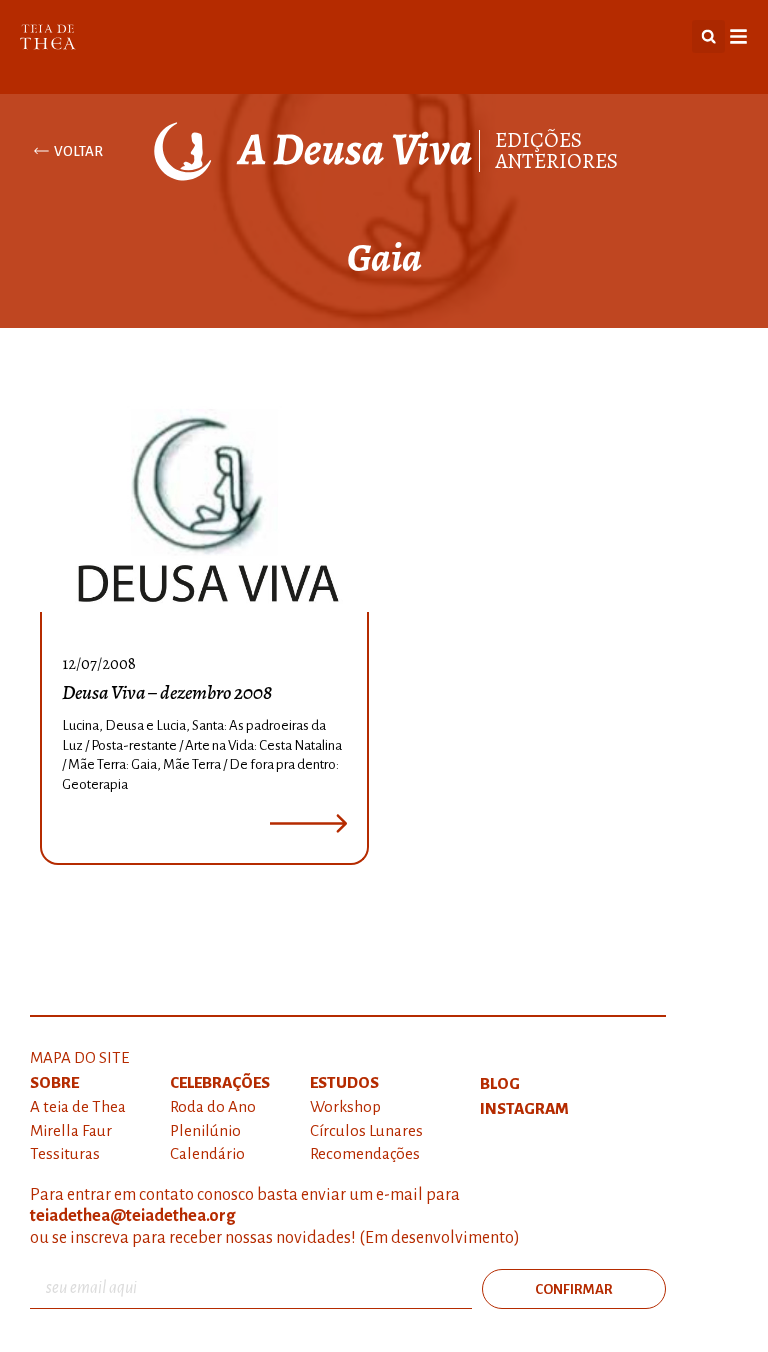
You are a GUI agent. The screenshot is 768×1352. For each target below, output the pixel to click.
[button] (708, 36)
